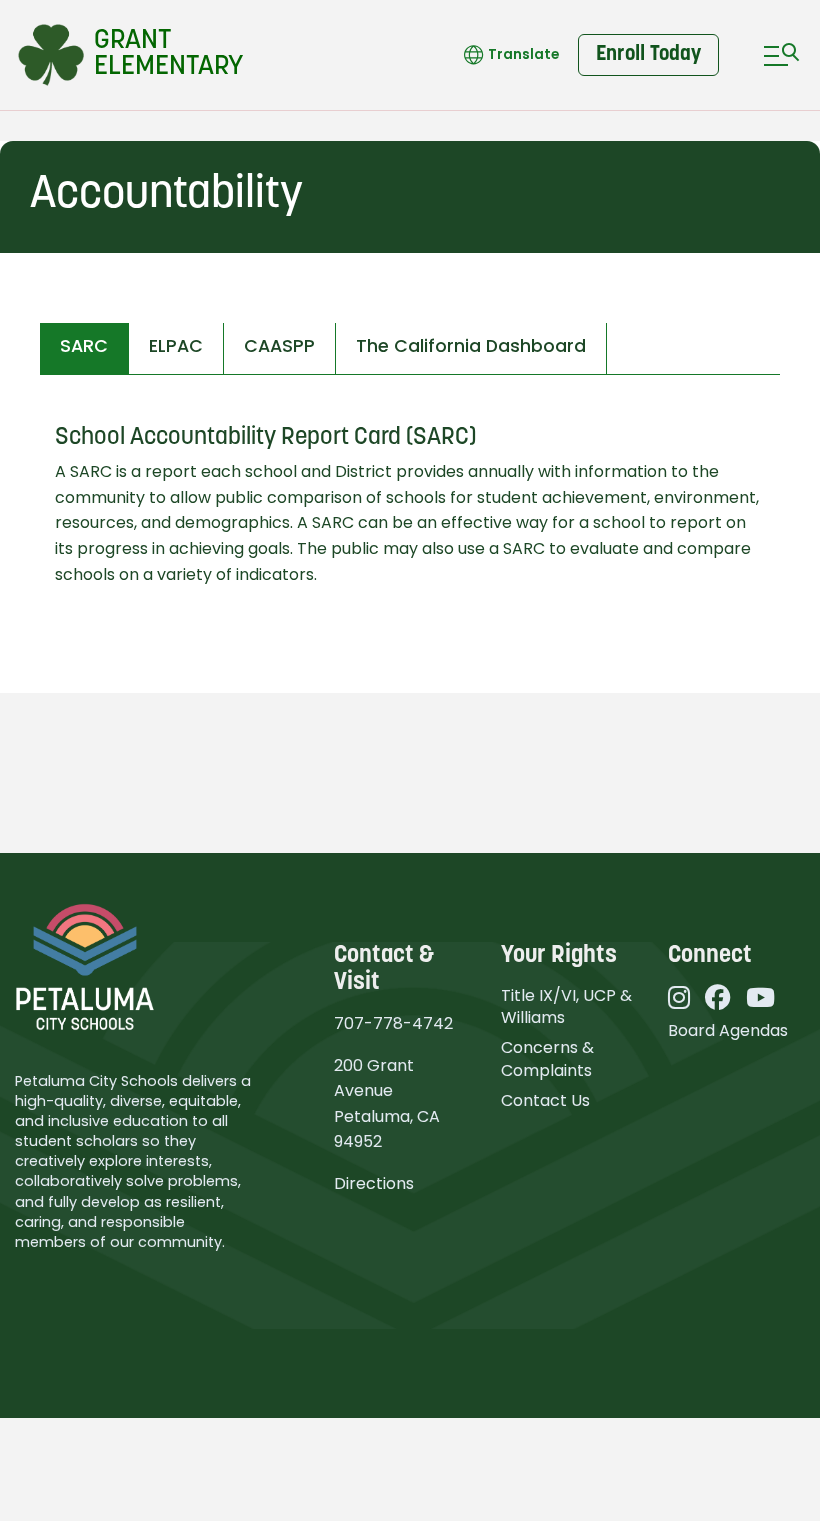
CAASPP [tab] (279, 346)
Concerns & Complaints (547, 1058)
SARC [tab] (84, 346)
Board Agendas (728, 1030)
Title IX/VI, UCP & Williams (566, 1006)
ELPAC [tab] (176, 346)
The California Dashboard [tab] (471, 346)
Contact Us (545, 1100)
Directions (374, 1183)
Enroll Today (648, 54)
